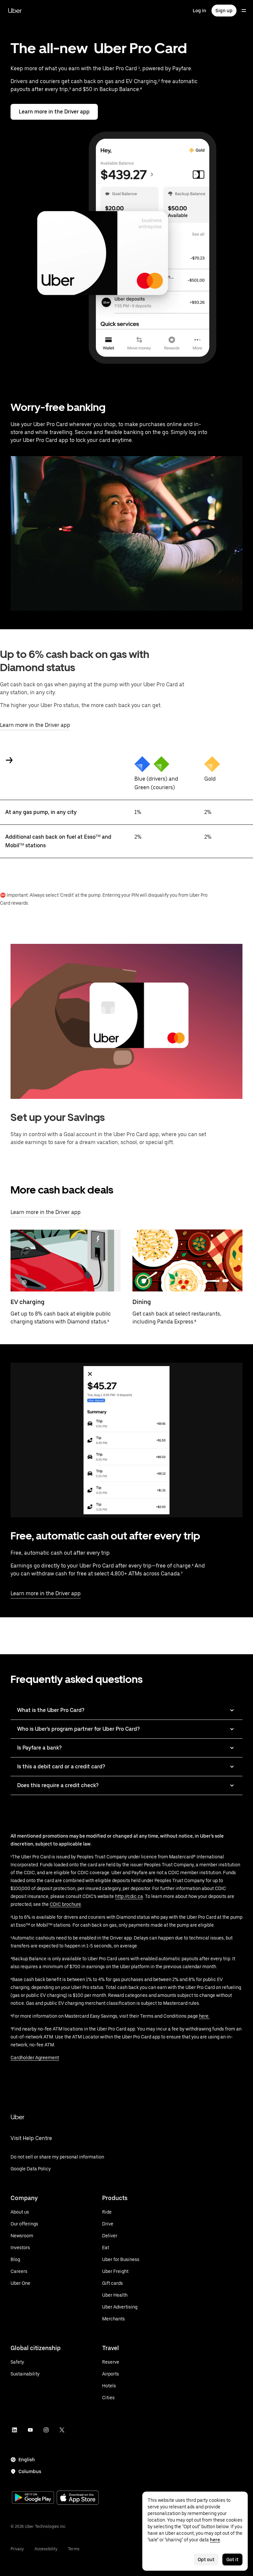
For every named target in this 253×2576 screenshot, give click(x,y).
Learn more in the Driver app (54, 112)
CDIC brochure (65, 1904)
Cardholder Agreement (35, 2058)
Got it (232, 2560)
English (27, 2460)
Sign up (224, 11)
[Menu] (244, 11)
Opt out (206, 2560)
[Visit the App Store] (78, 2498)
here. (204, 2016)
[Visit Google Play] (33, 2498)
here (215, 2540)
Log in (199, 11)
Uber (15, 11)
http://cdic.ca (129, 1896)
